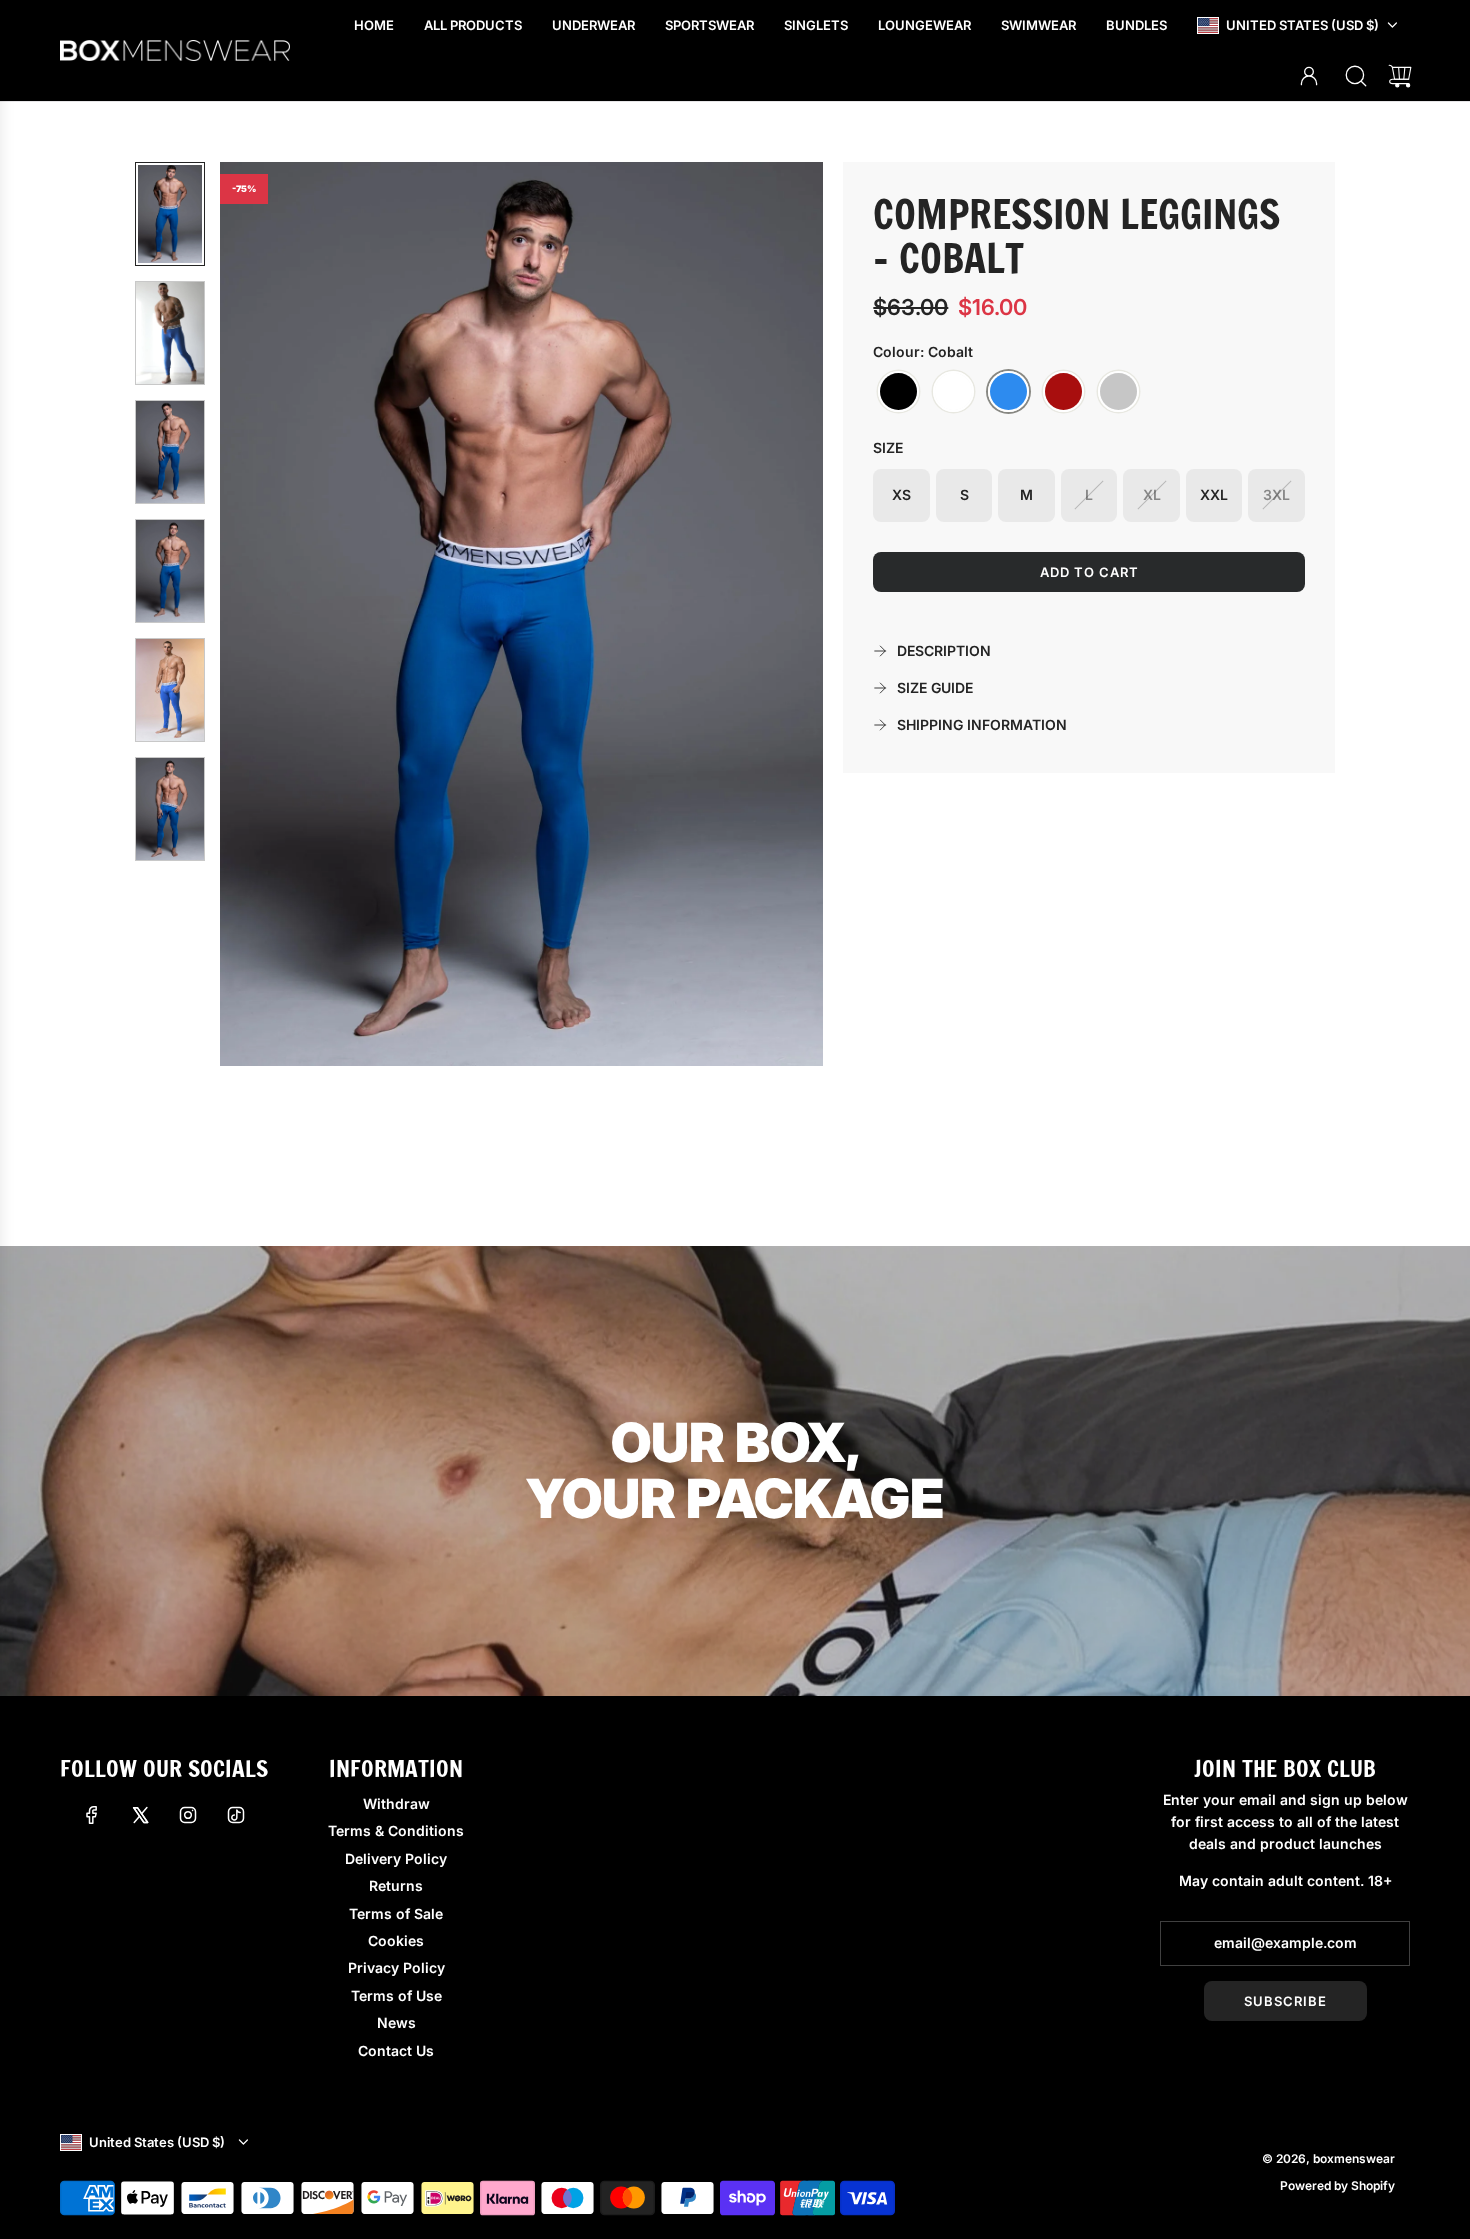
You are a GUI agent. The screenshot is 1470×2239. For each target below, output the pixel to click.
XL (1152, 494)
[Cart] (1400, 76)
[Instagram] (188, 1815)
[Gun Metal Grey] (1118, 392)
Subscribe (1285, 2001)
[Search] (1356, 76)
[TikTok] (236, 1815)
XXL (1214, 494)
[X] (140, 1815)
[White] (953, 392)
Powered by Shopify (1337, 2185)
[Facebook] (92, 1815)
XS (901, 494)
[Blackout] (898, 392)
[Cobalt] (1008, 392)
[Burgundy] (1063, 392)
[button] (268, 614)
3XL (1276, 494)
